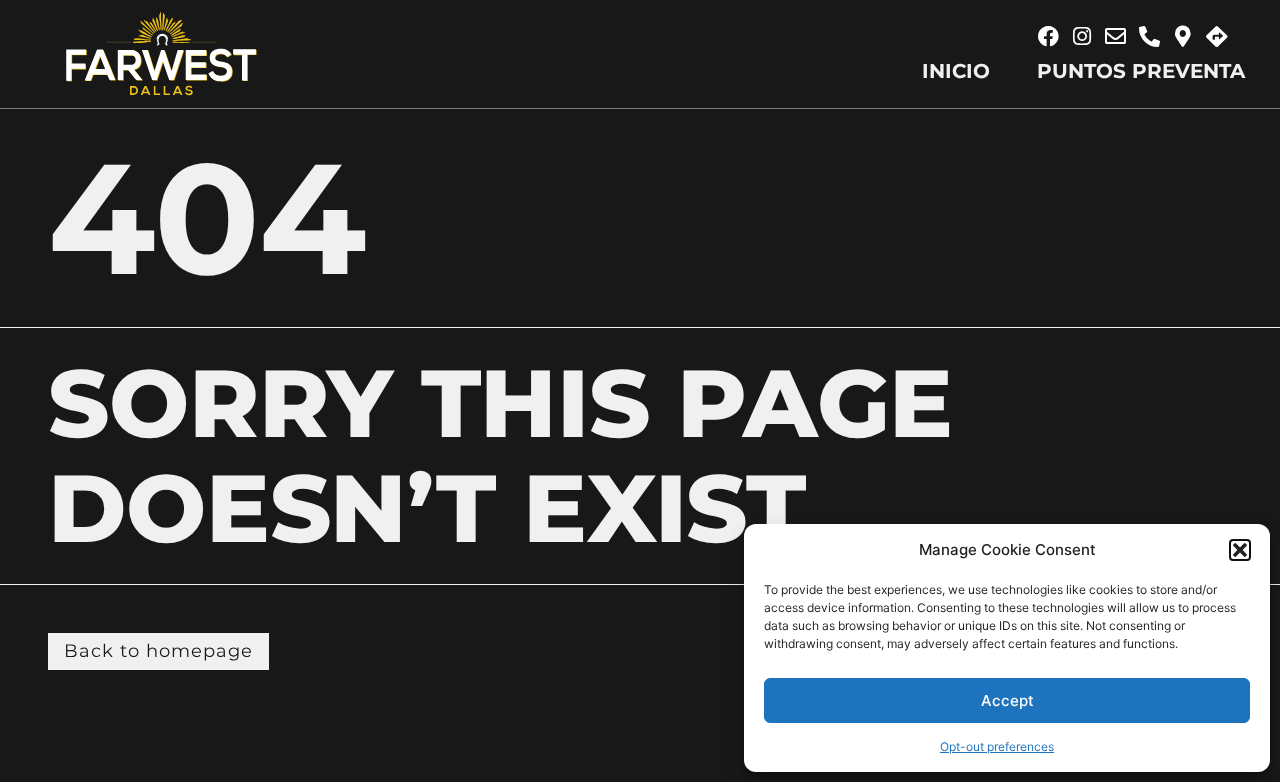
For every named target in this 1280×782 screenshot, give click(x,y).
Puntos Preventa (1141, 71)
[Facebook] (1049, 36)
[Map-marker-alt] (1183, 36)
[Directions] (1217, 36)
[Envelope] (1116, 36)
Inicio (956, 71)
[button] (1240, 550)
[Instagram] (1082, 36)
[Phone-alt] (1149, 36)
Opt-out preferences (997, 746)
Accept (1007, 700)
